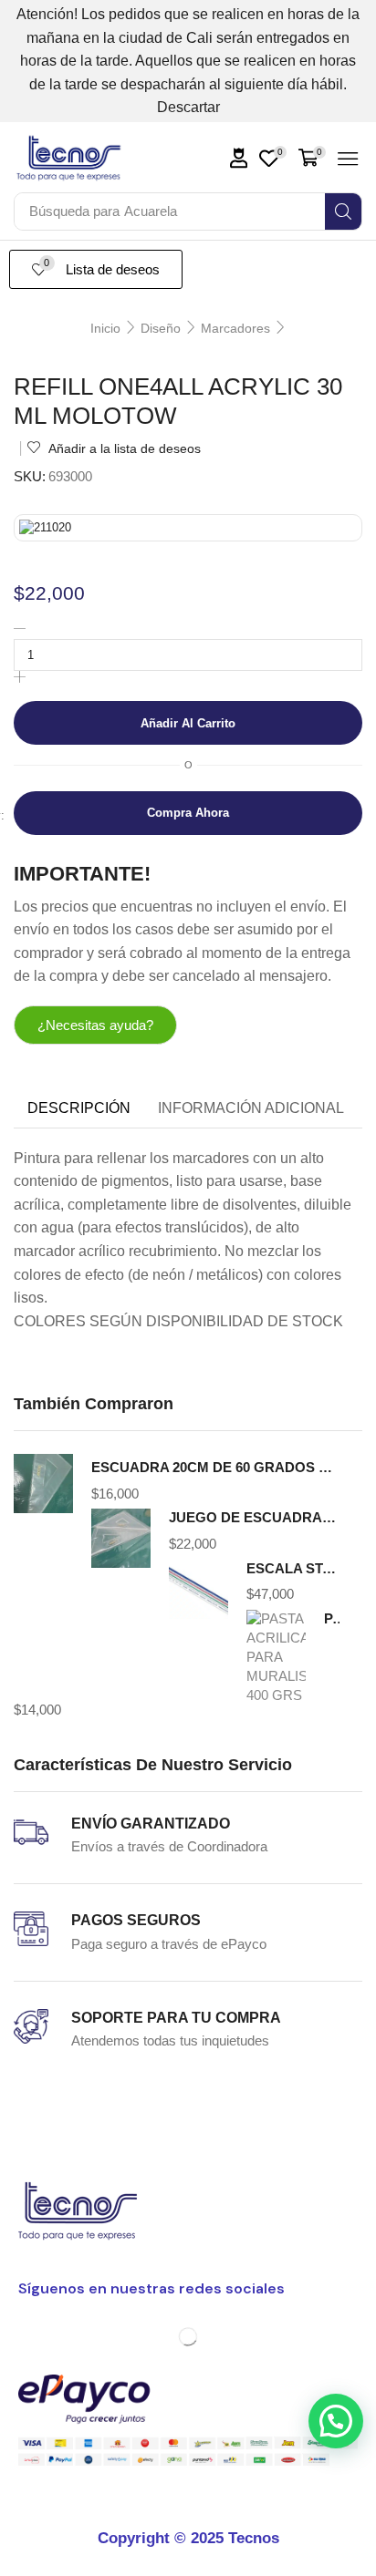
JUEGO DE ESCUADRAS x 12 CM (254, 1518)
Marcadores (235, 328)
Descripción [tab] (79, 1108)
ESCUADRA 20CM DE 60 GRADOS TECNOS (215, 1468)
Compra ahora (188, 813)
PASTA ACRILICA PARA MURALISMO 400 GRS (332, 1619)
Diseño (161, 328)
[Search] (343, 211)
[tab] (79, 1108)
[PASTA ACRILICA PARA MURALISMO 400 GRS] (276, 1653)
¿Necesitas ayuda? (95, 1025)
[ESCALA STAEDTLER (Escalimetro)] (198, 1589)
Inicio (105, 328)
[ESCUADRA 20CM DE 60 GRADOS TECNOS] (43, 1486)
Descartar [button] (188, 107)
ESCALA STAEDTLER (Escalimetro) (293, 1569)
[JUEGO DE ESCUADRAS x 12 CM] (121, 1539)
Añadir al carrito (188, 723)
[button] (239, 158)
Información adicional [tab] (251, 1108)
